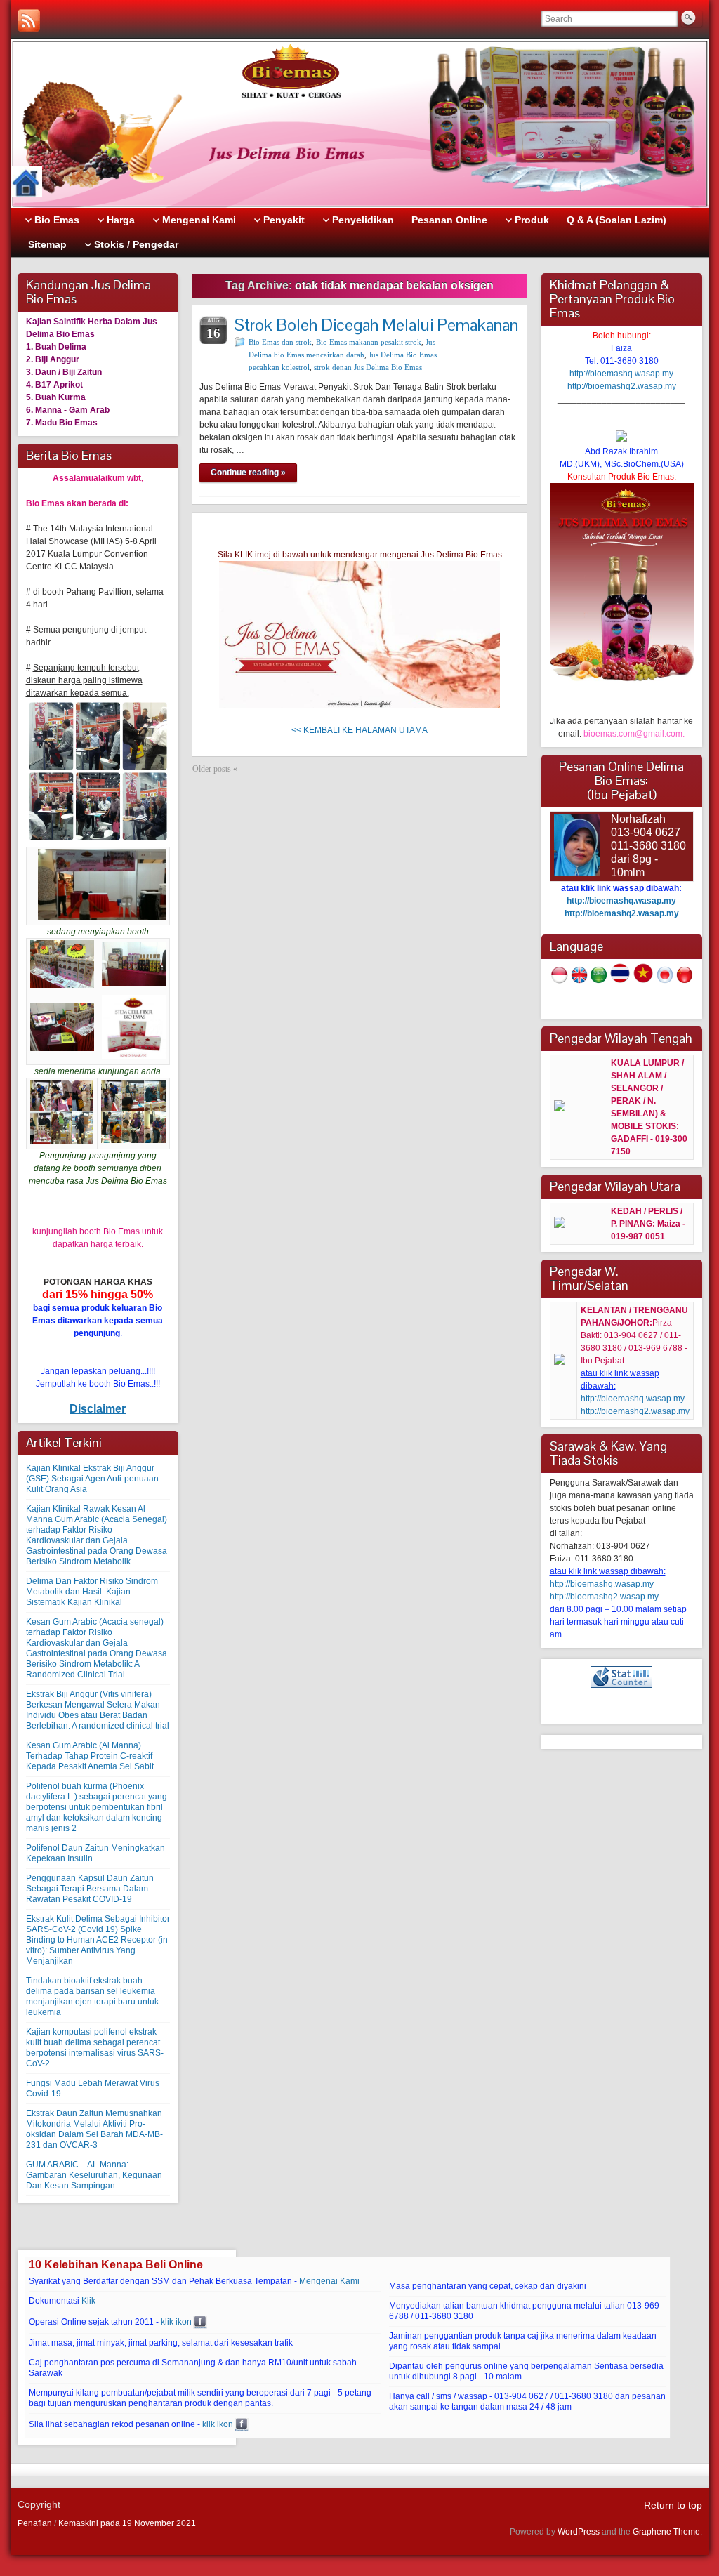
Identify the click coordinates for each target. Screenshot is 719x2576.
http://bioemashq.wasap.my (621, 374)
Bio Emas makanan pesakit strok (369, 342)
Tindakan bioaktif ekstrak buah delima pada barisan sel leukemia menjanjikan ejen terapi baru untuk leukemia (92, 1996)
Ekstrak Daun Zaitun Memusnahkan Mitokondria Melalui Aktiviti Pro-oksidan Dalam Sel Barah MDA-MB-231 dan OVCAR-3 (94, 2129)
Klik (88, 2301)
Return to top (673, 2505)
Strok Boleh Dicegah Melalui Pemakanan (376, 325)
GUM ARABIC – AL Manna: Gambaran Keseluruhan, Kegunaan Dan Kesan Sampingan (94, 2175)
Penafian (35, 2523)
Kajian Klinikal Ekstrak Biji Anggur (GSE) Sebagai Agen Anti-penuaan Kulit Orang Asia (92, 1479)
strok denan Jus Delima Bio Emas (368, 367)
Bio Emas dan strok (280, 342)
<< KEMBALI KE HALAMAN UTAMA (359, 730)
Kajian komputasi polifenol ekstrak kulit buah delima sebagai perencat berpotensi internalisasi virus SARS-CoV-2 (95, 2048)
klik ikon (176, 2322)
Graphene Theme (666, 2532)
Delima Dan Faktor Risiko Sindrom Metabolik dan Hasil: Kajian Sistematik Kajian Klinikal (92, 1592)
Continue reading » (248, 473)
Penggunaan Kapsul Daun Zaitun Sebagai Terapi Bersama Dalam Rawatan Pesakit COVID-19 (90, 1889)
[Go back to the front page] (360, 124)
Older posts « (215, 769)
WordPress (579, 2532)
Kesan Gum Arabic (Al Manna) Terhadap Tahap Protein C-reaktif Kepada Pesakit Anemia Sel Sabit (90, 1756)
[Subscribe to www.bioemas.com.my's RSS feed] (29, 20)
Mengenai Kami (329, 2281)
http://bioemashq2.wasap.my (622, 386)
